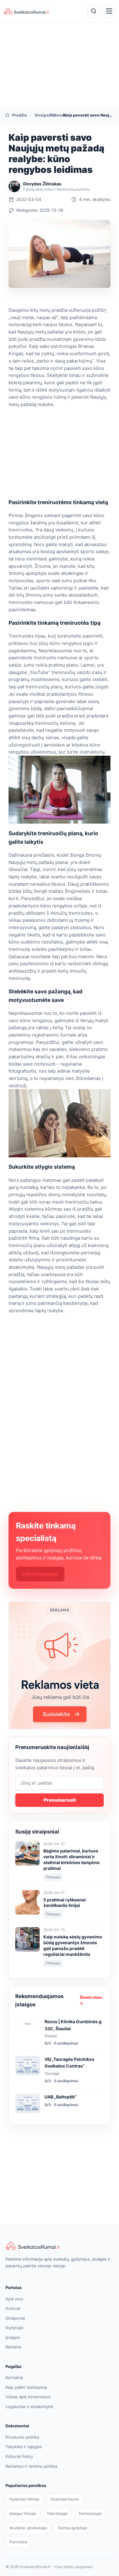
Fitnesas (53, 115)
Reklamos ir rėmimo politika (31, 2466)
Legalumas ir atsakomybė (29, 2407)
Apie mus (14, 2299)
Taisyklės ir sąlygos (24, 2447)
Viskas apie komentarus (28, 2397)
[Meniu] (109, 11)
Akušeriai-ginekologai (28, 2528)
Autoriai (13, 2308)
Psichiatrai (18, 2542)
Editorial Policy (19, 2456)
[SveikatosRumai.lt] (60, 2246)
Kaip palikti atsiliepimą (26, 2387)
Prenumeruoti (60, 1800)
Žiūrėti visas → (91, 2000)
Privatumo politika (22, 2437)
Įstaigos (13, 2337)
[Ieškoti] (94, 11)
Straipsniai (38, 115)
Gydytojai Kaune (65, 2499)
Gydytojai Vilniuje (24, 2499)
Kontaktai (14, 2377)
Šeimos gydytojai (73, 2528)
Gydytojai (14, 2328)
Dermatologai (90, 2513)
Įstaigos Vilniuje (23, 2513)
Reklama (13, 2347)
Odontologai (57, 2513)
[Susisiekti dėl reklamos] (60, 1665)
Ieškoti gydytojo (40, 1574)
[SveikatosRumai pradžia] (27, 11)
